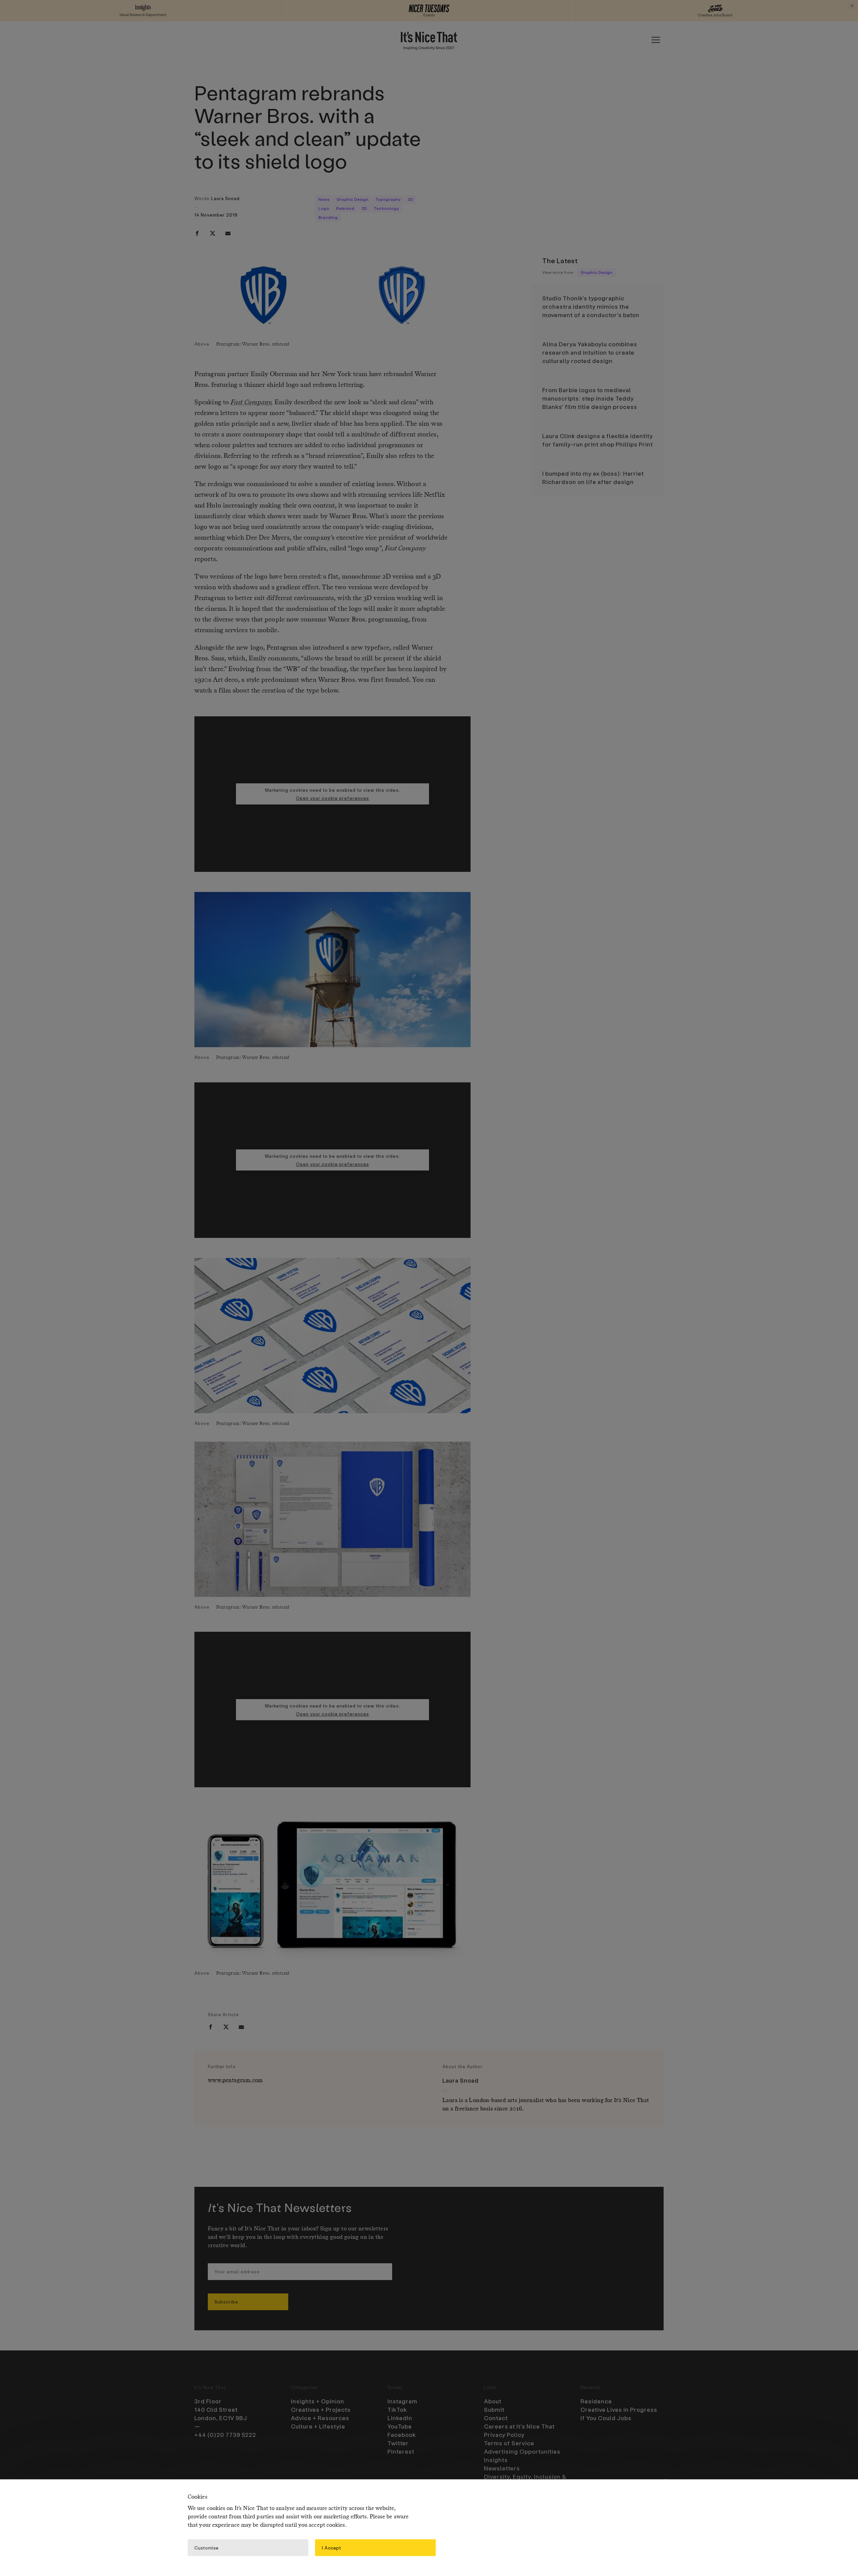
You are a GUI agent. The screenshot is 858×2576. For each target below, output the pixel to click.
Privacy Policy (504, 2435)
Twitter (398, 2443)
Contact (496, 2418)
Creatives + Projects (321, 2409)
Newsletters (502, 2468)
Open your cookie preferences (332, 798)
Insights (496, 2460)
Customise (206, 2547)
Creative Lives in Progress (619, 2409)
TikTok (397, 2409)
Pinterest (401, 2451)
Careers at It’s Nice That (519, 2426)
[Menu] (656, 40)
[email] (228, 233)
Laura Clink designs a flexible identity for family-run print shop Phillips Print (598, 440)
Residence (596, 2401)
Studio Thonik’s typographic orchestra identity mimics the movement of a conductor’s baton (591, 306)
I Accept (331, 2547)
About (493, 2401)
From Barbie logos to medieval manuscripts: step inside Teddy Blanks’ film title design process (590, 398)
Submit (494, 2409)
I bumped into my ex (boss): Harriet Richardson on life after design (593, 477)
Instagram (402, 2401)
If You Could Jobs (606, 2418)
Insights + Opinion (318, 2401)
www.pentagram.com (235, 2080)
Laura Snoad (225, 198)
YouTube (400, 2426)
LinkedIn (400, 2418)
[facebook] (197, 233)
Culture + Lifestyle (318, 2426)
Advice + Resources (320, 2418)
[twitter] (212, 233)
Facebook (402, 2435)
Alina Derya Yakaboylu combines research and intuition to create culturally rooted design (590, 352)
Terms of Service (509, 2443)
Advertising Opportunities (522, 2451)
